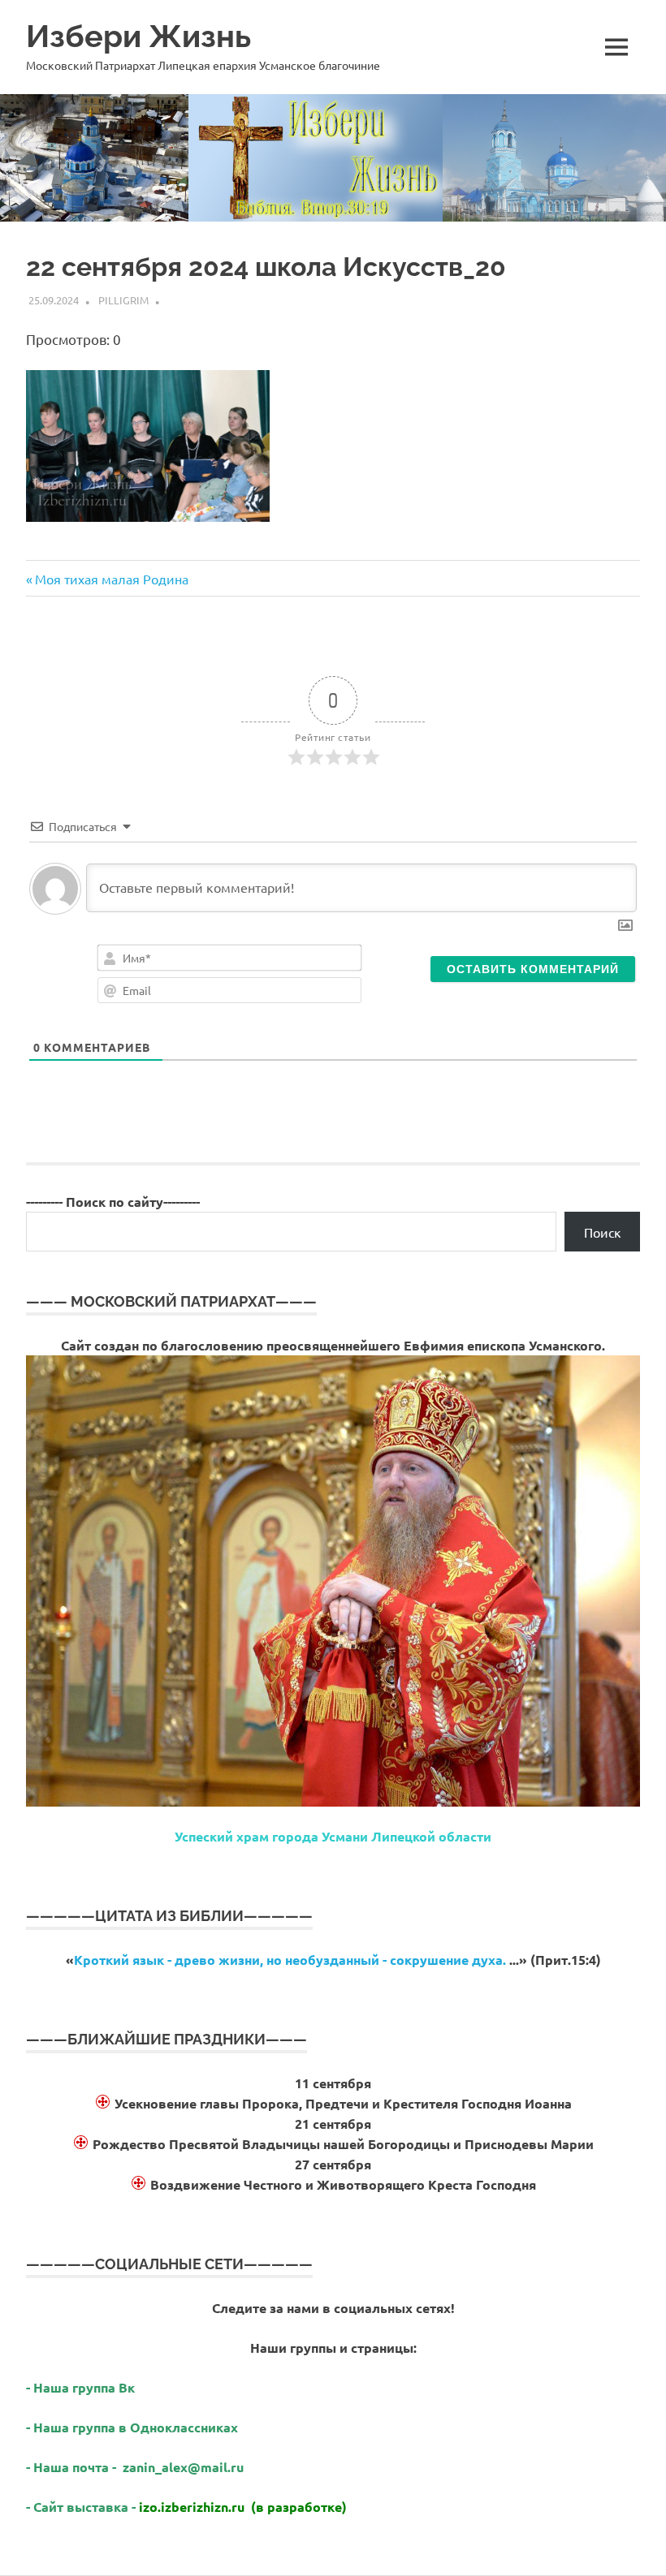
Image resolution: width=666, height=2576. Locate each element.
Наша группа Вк (86, 2387)
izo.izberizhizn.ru (192, 2507)
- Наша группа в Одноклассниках (132, 2427)
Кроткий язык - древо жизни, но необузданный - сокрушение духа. (290, 1960)
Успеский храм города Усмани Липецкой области (333, 1836)
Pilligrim (123, 300)
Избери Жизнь (138, 36)
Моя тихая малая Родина (111, 579)
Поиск (603, 1232)
